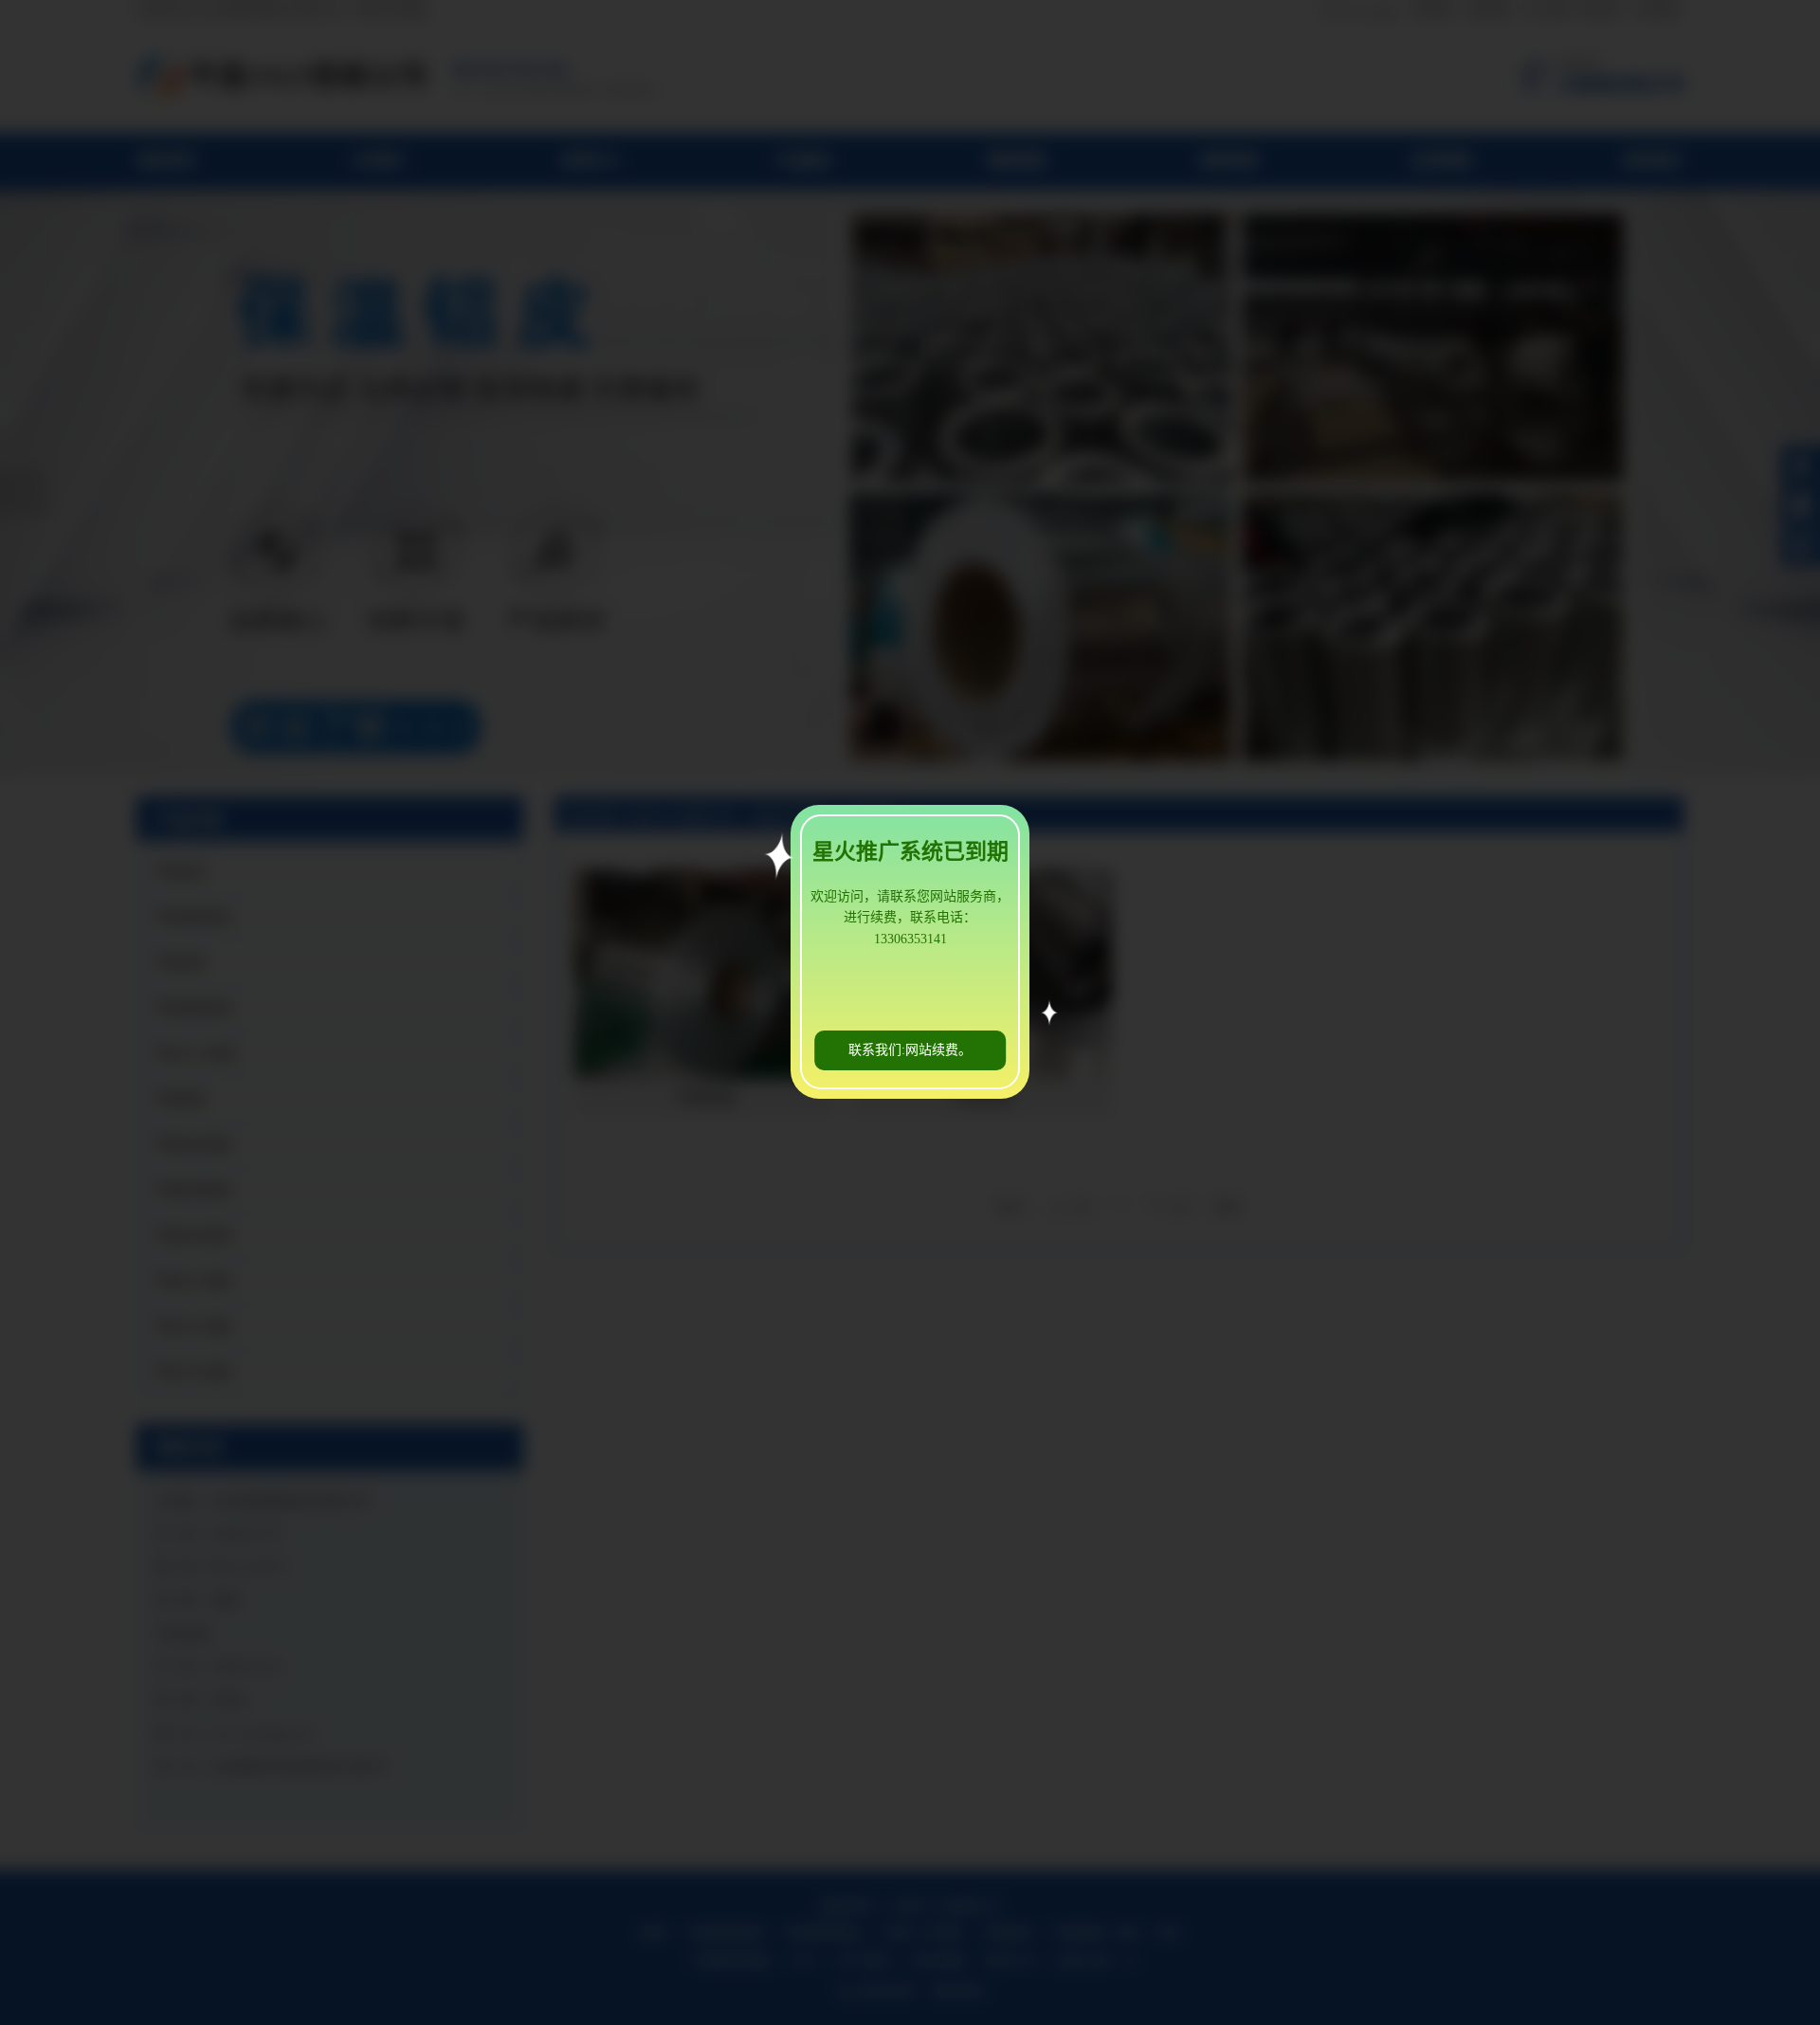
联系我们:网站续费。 (910, 1050)
